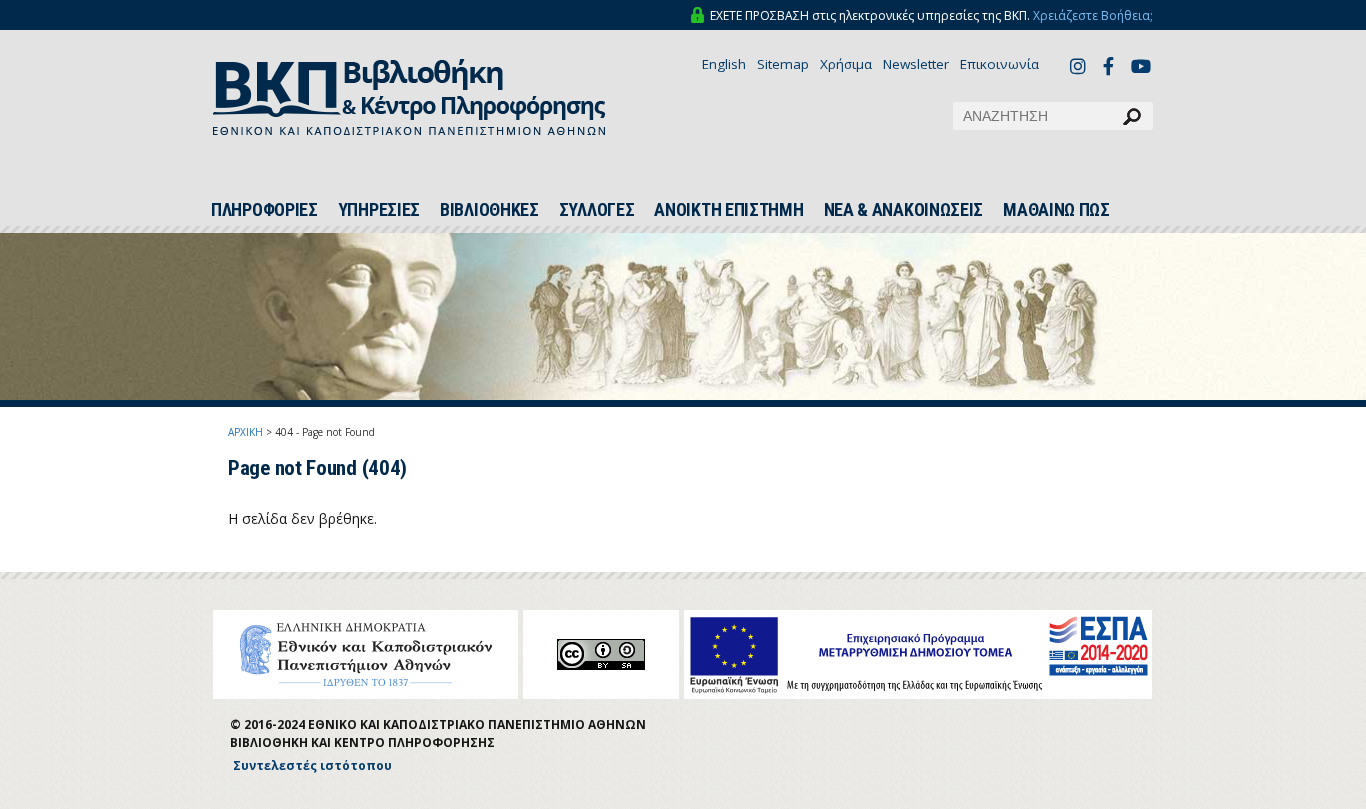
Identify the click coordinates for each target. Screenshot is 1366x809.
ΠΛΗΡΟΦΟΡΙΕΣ (264, 210)
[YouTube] (1142, 68)
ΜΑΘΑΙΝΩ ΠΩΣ (1056, 210)
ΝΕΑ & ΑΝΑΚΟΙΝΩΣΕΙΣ (904, 210)
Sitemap (783, 64)
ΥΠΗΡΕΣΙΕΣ (379, 210)
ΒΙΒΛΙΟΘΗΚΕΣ (489, 210)
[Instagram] (1081, 65)
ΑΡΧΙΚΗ (245, 432)
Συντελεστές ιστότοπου (312, 765)
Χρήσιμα (846, 64)
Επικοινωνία (999, 64)
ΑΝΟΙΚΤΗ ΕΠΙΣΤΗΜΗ (728, 210)
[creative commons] (601, 654)
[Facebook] (1114, 65)
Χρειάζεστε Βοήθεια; (1093, 15)
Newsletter (916, 64)
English (724, 64)
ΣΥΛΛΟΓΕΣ (597, 210)
